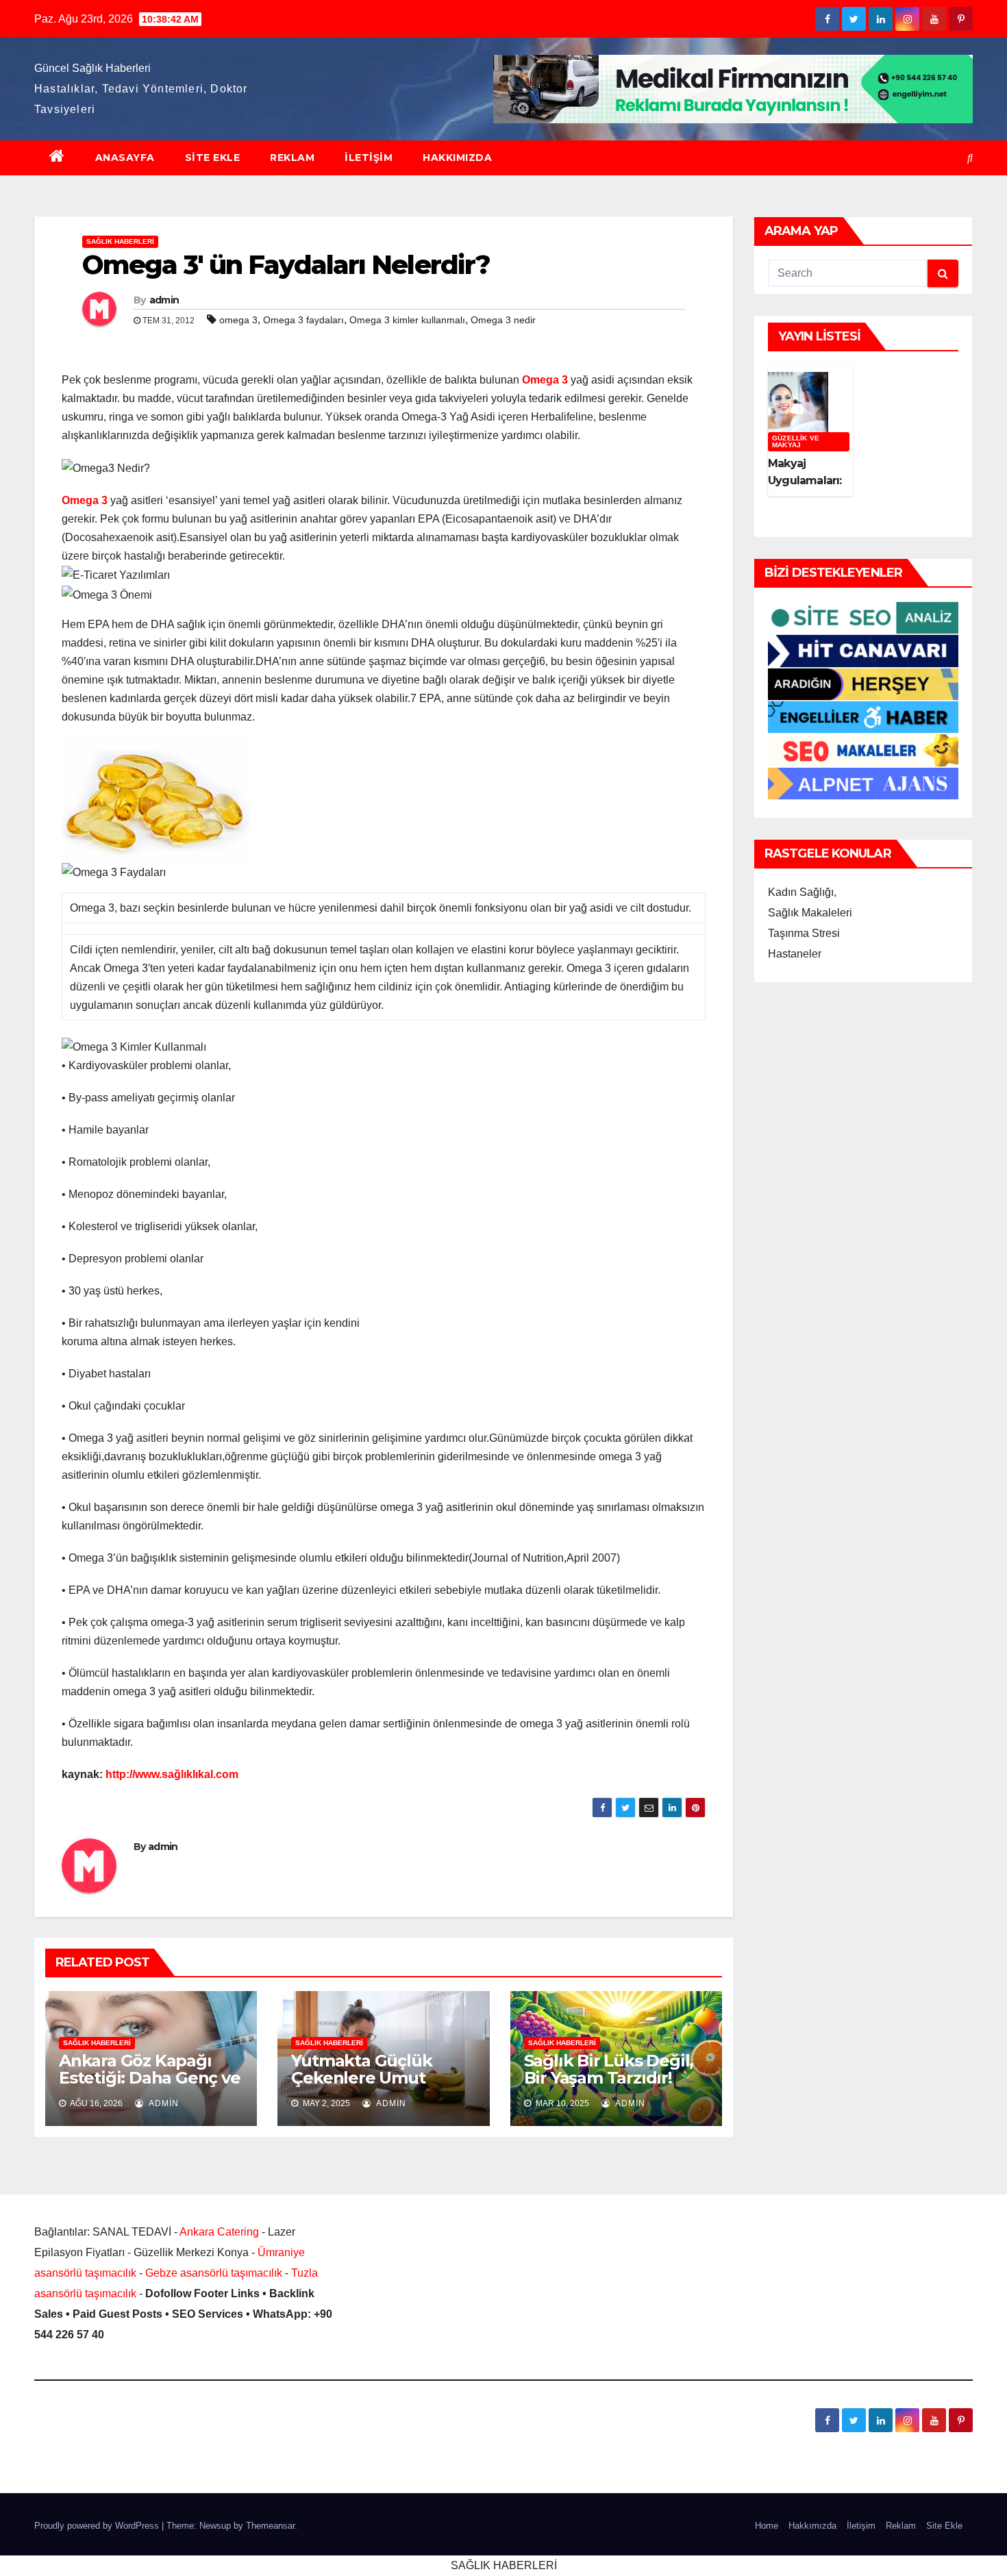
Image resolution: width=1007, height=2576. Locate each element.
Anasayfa (125, 158)
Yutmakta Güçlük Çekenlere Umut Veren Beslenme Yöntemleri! (361, 2086)
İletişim (369, 158)
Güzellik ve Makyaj (796, 441)
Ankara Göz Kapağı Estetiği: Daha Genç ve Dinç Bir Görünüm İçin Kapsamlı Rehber (150, 2086)
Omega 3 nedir (503, 320)
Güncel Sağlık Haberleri (92, 68)
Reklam (292, 158)
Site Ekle (213, 158)
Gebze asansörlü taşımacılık (214, 2273)
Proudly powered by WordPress (98, 2526)
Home (767, 2526)
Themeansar (270, 2526)
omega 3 (238, 320)
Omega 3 (545, 380)
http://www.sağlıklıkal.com (172, 1774)
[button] (970, 158)
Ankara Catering (219, 2232)
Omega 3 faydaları (303, 320)
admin (164, 300)
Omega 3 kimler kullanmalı (407, 320)
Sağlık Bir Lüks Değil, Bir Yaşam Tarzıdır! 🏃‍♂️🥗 (610, 2078)
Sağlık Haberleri (120, 241)
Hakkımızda (457, 158)
